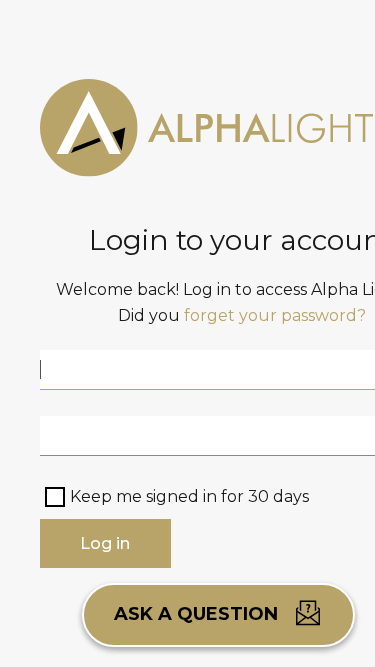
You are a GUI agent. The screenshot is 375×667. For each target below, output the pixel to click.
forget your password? (275, 315)
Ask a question (198, 614)
